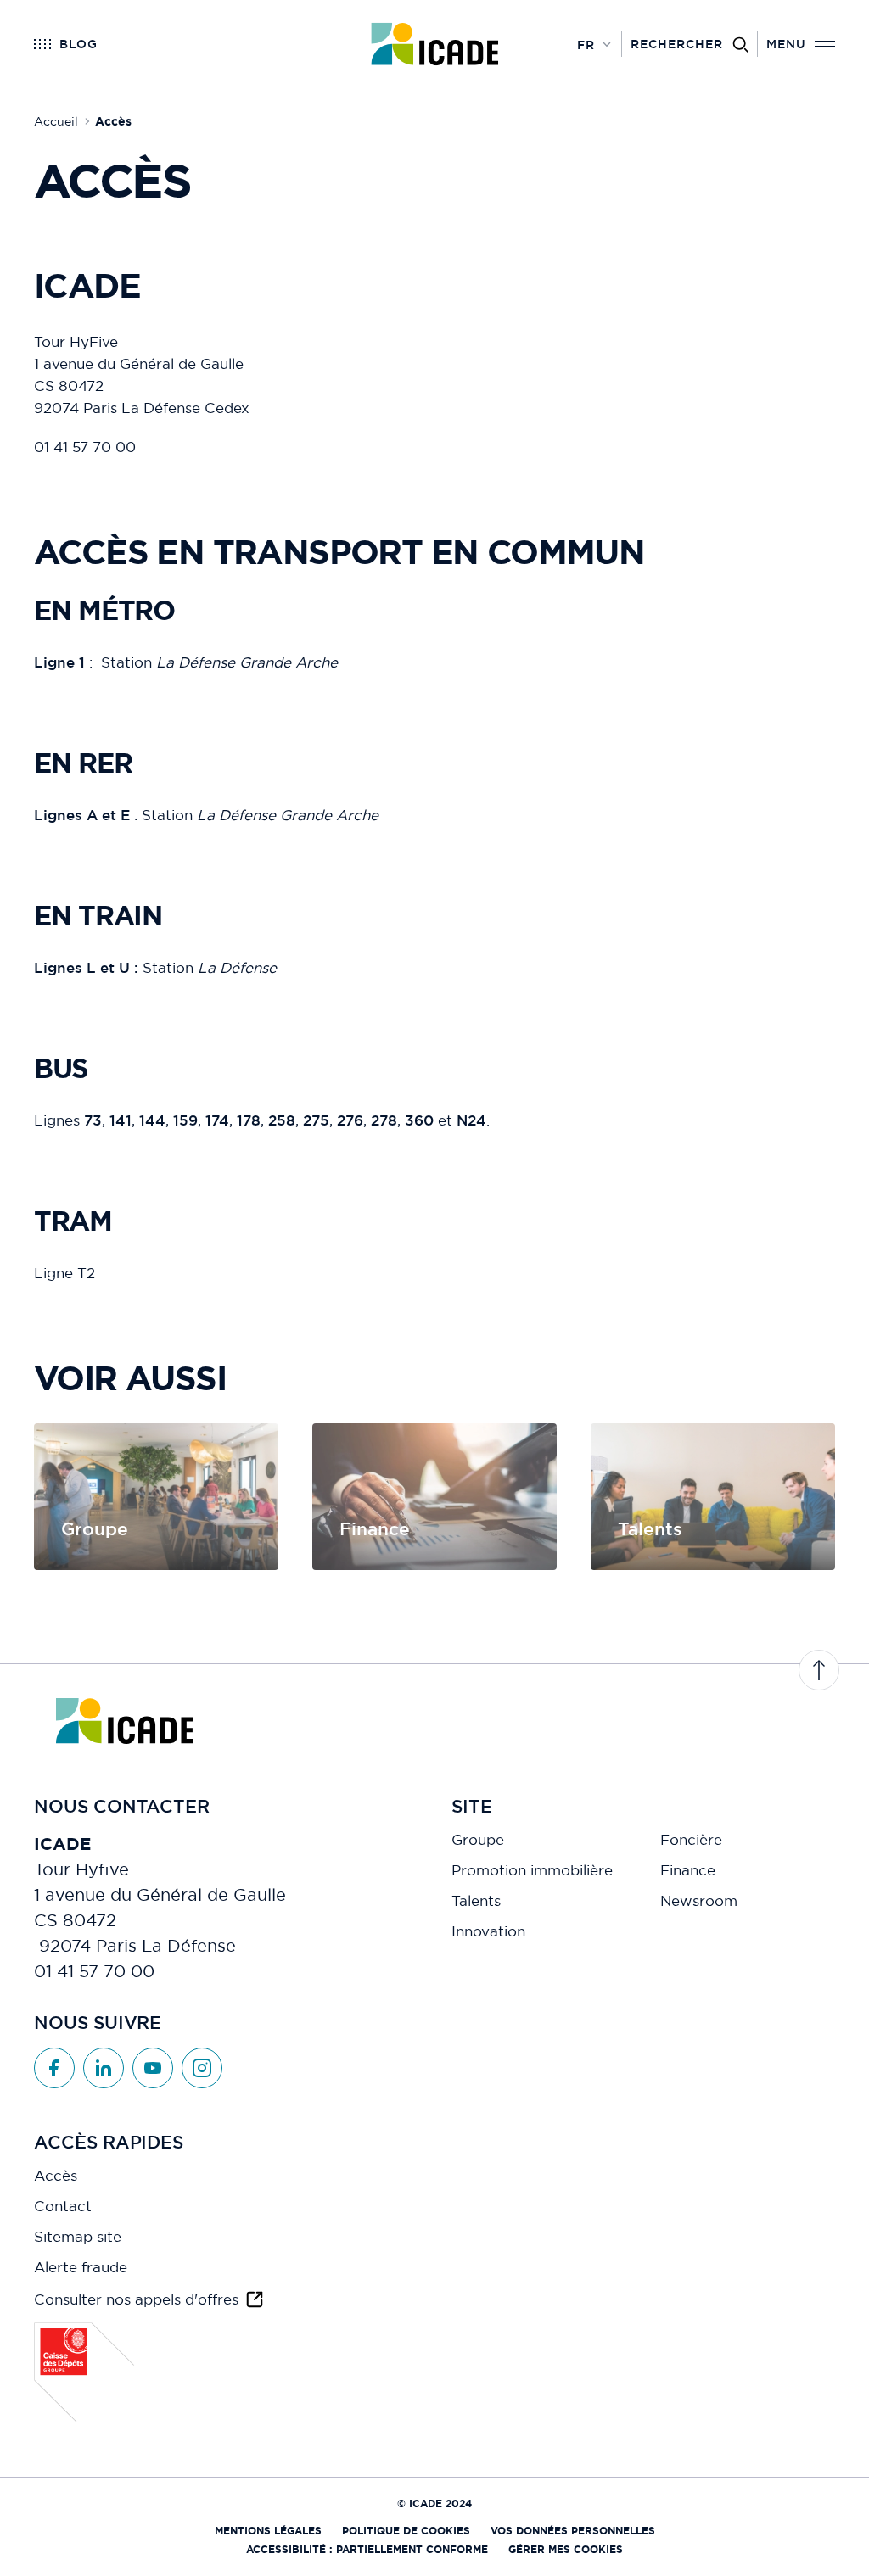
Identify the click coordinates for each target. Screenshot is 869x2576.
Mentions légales (268, 2531)
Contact (63, 2206)
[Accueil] (435, 44)
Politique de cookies (406, 2531)
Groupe (478, 1840)
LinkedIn (104, 2068)
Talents (476, 1901)
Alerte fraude (81, 2267)
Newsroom (699, 1901)
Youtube (153, 2068)
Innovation (488, 1931)
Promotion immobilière (532, 1870)
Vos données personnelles (573, 2531)
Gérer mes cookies (566, 2550)
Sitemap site (78, 2237)
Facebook (54, 2068)
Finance (688, 1870)
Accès (56, 2176)
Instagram (202, 2068)
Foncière (691, 1840)
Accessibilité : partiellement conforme (367, 2550)
